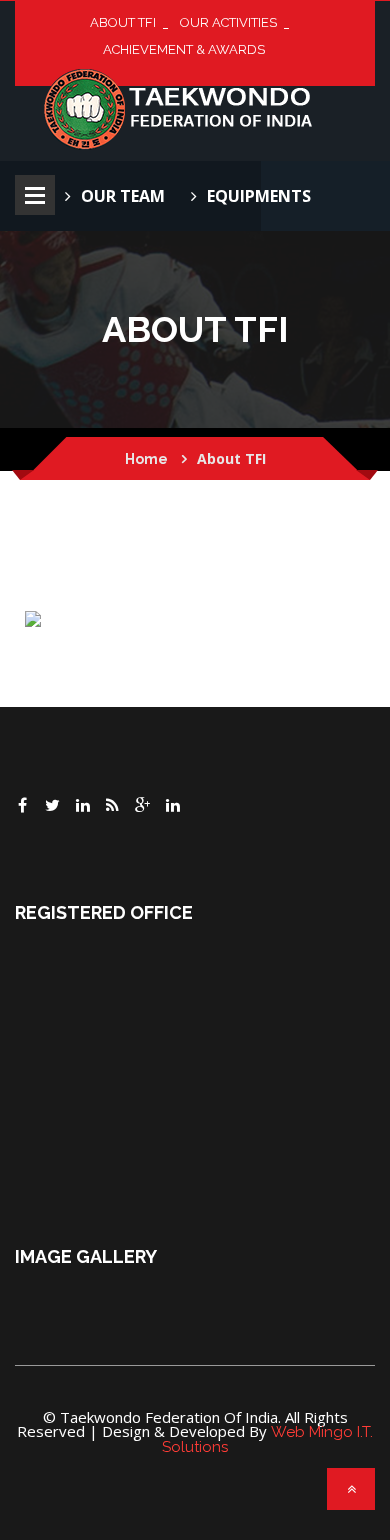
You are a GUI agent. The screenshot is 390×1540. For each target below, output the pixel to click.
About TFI (123, 22)
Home (146, 459)
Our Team (123, 196)
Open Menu (35, 195)
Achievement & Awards (184, 49)
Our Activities (228, 22)
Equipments (259, 196)
